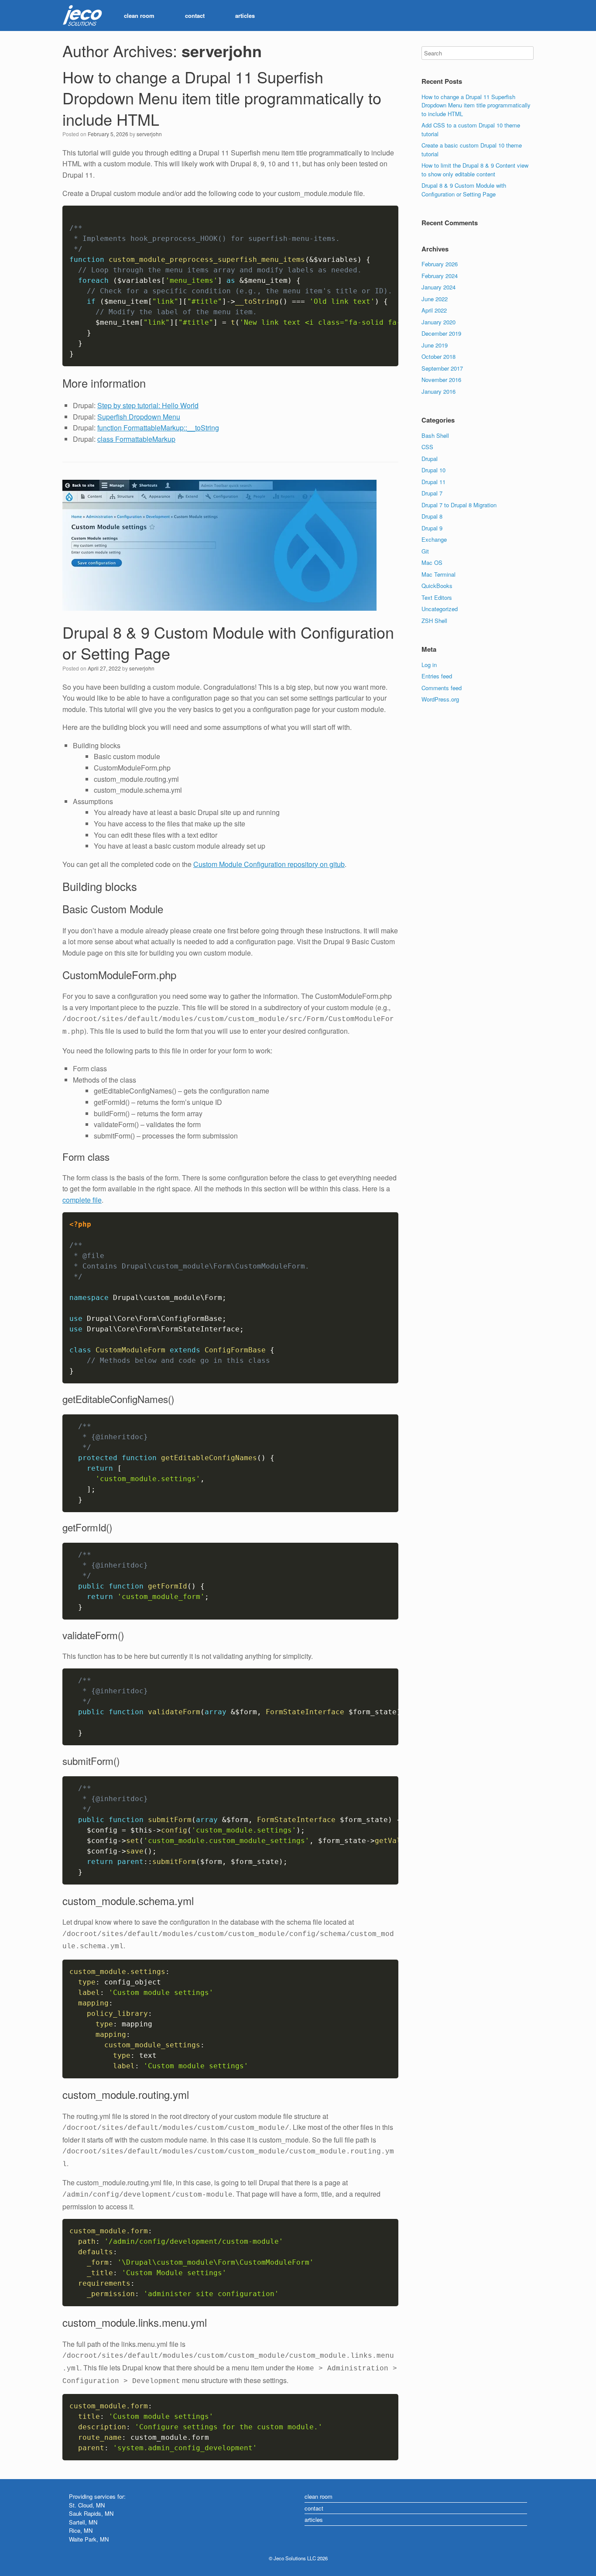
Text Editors (437, 597)
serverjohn (222, 51)
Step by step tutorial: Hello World (148, 405)
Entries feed (437, 676)
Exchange (434, 539)
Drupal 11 (433, 482)
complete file (82, 1200)
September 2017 (442, 368)
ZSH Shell (434, 621)
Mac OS (432, 562)
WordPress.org (440, 699)
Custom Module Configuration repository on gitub (269, 864)
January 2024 (438, 287)
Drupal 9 (432, 528)
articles (245, 15)
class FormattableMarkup (136, 439)
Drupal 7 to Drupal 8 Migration (459, 505)
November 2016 (441, 380)
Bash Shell (435, 435)
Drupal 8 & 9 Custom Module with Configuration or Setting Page (228, 643)
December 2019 (441, 333)
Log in (429, 665)
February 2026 (440, 264)
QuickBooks (437, 586)
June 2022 (435, 299)
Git (425, 551)
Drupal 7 (432, 493)
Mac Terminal (438, 574)
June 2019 (435, 345)
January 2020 (438, 322)
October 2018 (438, 356)
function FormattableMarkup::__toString (158, 428)
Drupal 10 (433, 470)
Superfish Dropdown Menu (139, 417)
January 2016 (438, 391)
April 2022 (434, 310)
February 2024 (440, 276)
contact (195, 15)
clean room (139, 15)
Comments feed (442, 688)
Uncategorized (440, 609)
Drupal (430, 459)
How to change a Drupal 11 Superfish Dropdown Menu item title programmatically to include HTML (222, 98)
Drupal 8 (432, 516)
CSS (427, 447)
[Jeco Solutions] (82, 16)
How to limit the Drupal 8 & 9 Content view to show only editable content (475, 170)
